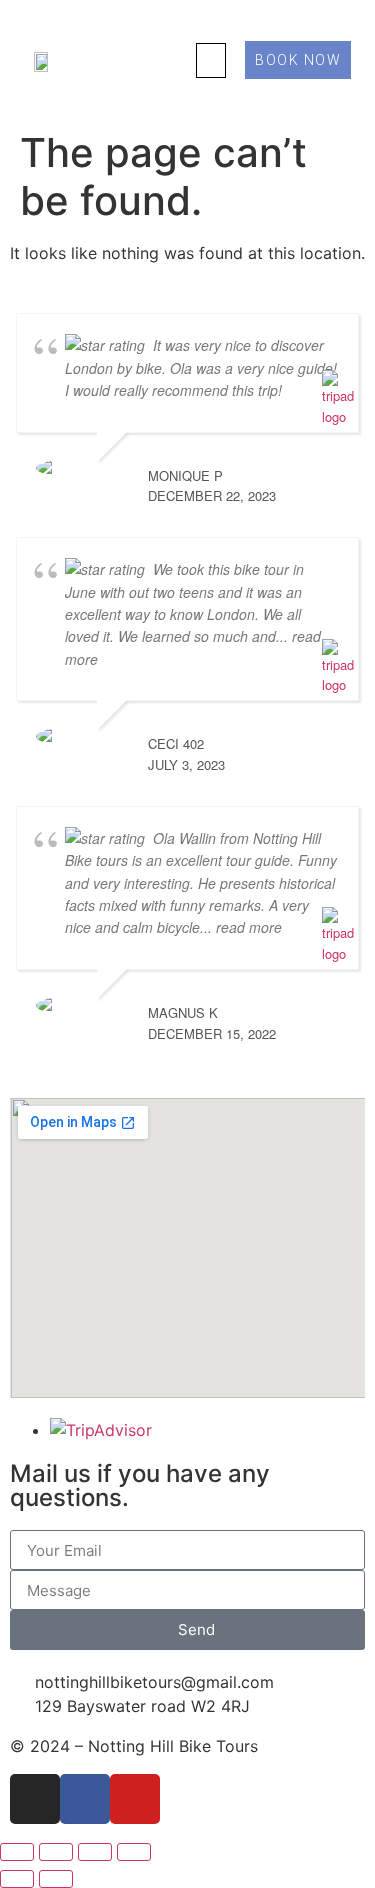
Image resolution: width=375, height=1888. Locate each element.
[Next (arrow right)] (56, 1879)
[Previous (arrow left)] (17, 1879)
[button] (211, 60)
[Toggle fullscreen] (56, 1852)
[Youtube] (135, 1799)
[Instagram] (35, 1799)
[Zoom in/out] (17, 1852)
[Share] (95, 1852)
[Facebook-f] (85, 1799)
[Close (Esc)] (134, 1852)
